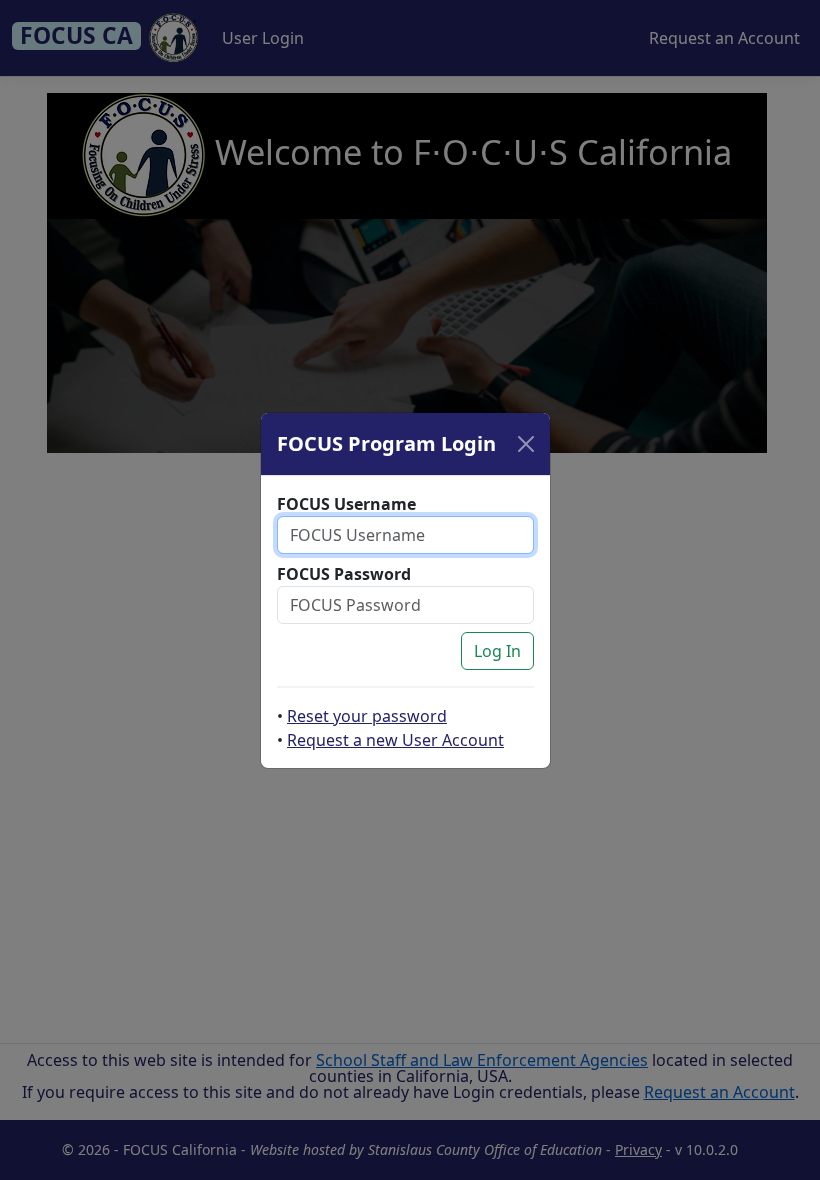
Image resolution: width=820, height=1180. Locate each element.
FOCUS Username (346, 504)
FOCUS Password (344, 574)
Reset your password (367, 716)
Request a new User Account (395, 740)
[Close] (526, 444)
